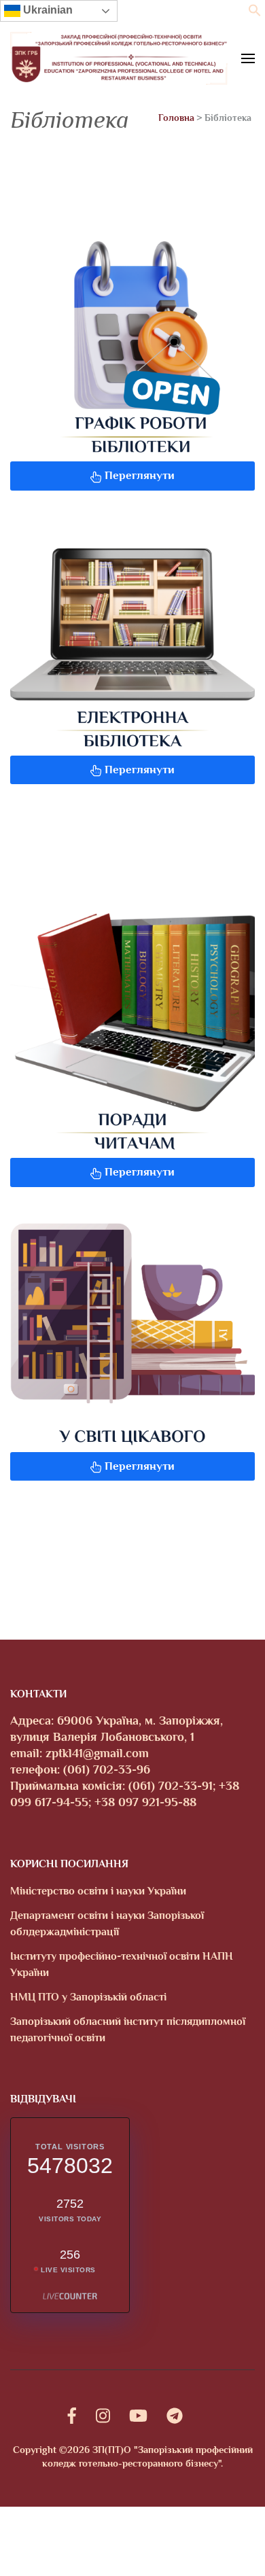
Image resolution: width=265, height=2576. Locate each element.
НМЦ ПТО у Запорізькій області (88, 1997)
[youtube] (138, 2416)
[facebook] (72, 2416)
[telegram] (175, 2416)
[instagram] (103, 2416)
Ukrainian (47, 10)
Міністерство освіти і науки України (98, 1891)
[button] (255, 13)
